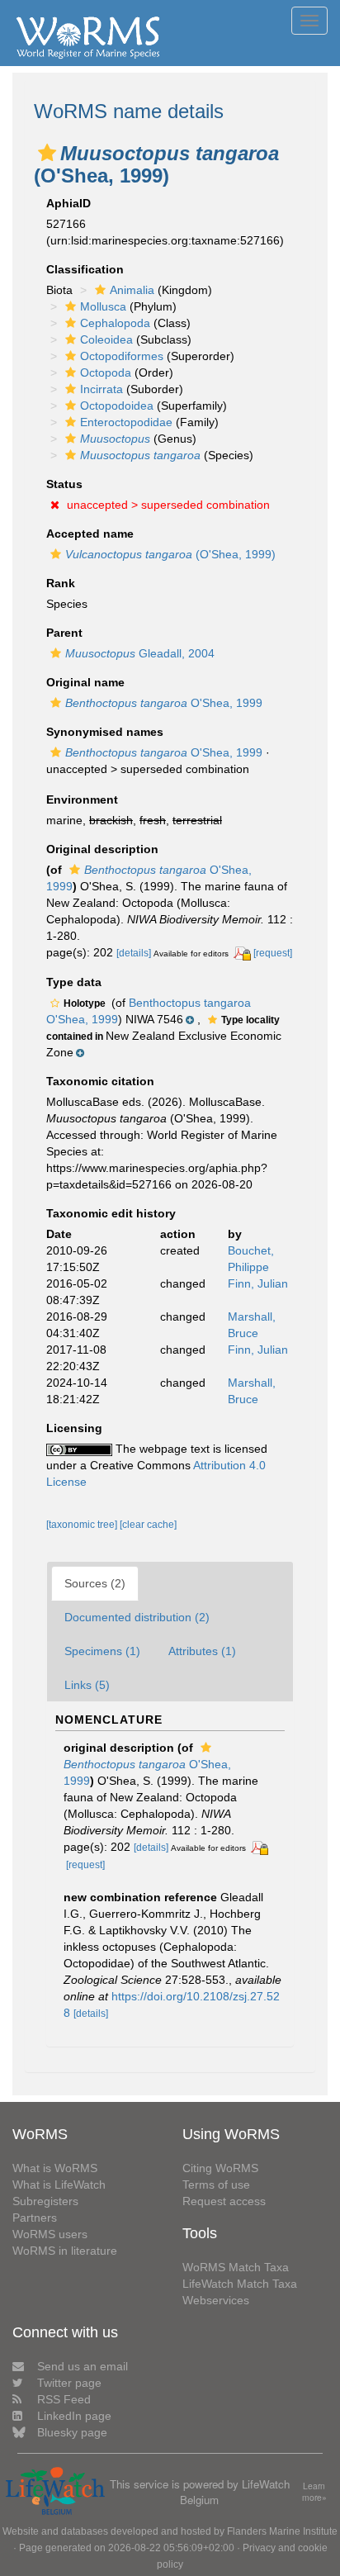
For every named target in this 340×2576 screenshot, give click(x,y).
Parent (64, 633)
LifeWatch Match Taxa (240, 2284)
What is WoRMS (55, 2168)
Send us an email (83, 2366)
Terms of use (216, 2185)
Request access (224, 2201)
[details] (134, 953)
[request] (273, 953)
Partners (35, 2218)
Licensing (74, 1428)
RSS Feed (64, 2399)
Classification (85, 269)
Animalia (132, 290)
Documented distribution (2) (137, 1617)
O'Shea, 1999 (164, 703)
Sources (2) (95, 1583)
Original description (102, 849)
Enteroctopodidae (126, 422)
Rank (61, 583)
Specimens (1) (102, 1651)
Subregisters (45, 2201)
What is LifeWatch (59, 2185)
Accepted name (90, 534)
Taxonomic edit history (111, 1213)
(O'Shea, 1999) (170, 554)
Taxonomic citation (100, 1081)
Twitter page (69, 2383)
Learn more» (314, 2492)
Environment (82, 799)
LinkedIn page (74, 2416)
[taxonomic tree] (83, 1525)
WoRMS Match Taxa (236, 2267)
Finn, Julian (258, 1283)
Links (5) (87, 1685)
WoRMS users (50, 2234)
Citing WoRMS (220, 2168)
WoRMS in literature (65, 2251)
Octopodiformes (122, 356)
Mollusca (103, 306)
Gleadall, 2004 (140, 653)
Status (64, 484)
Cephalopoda (115, 323)
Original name (85, 682)
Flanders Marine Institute (282, 2531)
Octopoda (106, 372)
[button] (47, 153)
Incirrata (102, 389)
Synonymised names (105, 732)
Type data (74, 982)
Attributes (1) (202, 1651)
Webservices (216, 2300)
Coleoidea (106, 339)
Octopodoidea (117, 406)
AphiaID (68, 203)
